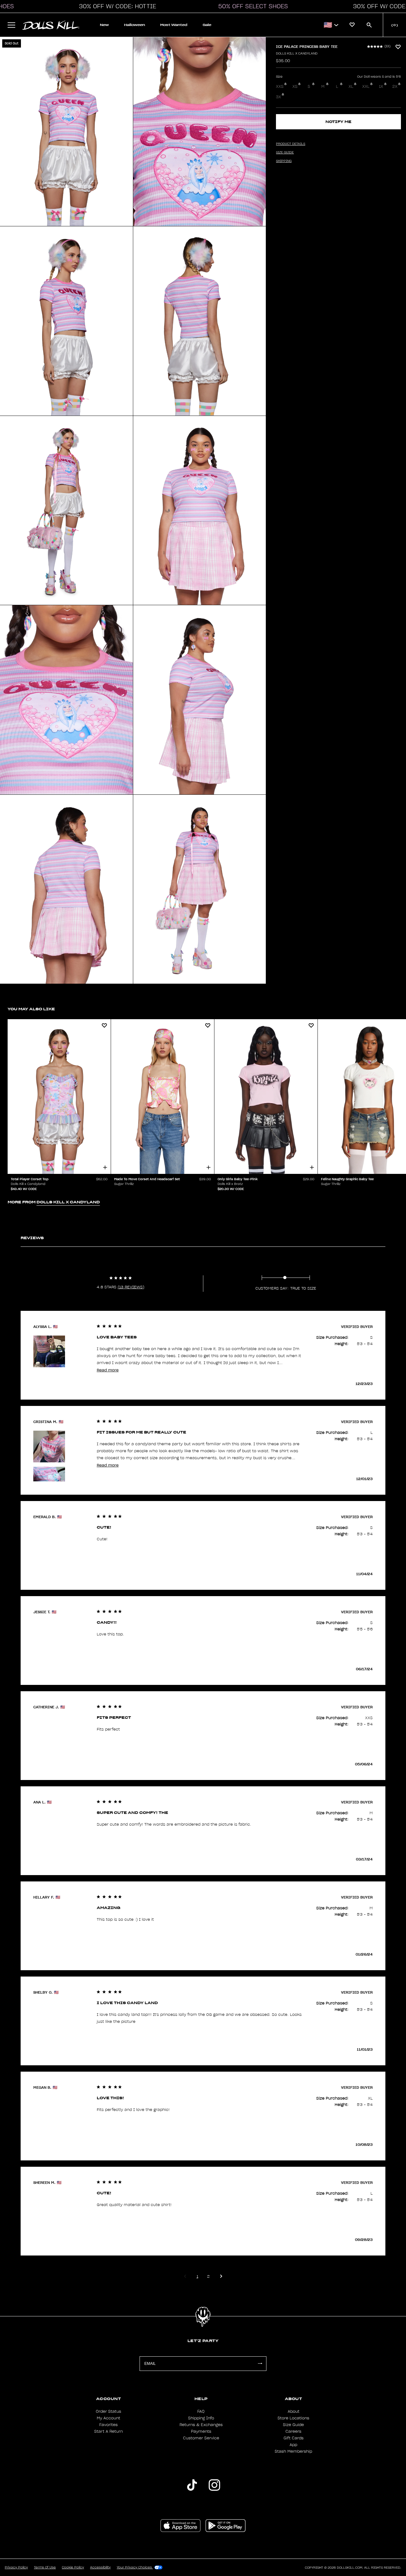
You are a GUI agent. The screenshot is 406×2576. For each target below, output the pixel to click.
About (294, 2411)
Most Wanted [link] (174, 25)
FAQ (201, 2411)
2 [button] (208, 2276)
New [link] (104, 25)
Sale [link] (207, 25)
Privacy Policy (16, 2567)
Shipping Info (201, 2418)
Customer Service (201, 2438)
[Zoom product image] (66, 132)
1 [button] (197, 2276)
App (293, 2445)
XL (351, 87)
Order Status (108, 2411)
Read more (108, 1370)
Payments (201, 2431)
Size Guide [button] (285, 152)
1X (381, 87)
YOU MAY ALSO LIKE (31, 1009)
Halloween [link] (134, 25)
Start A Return (108, 2431)
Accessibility (100, 2567)
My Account (108, 2418)
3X (278, 97)
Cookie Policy (73, 2567)
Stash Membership (293, 2451)
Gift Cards (294, 2438)
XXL (366, 87)
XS (295, 87)
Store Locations (293, 2418)
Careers (293, 2431)
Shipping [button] (284, 161)
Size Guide (293, 2425)
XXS (280, 87)
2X (395, 87)
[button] (116, 6)
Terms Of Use (45, 2567)
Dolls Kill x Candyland (297, 54)
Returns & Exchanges (201, 2425)
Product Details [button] (291, 144)
